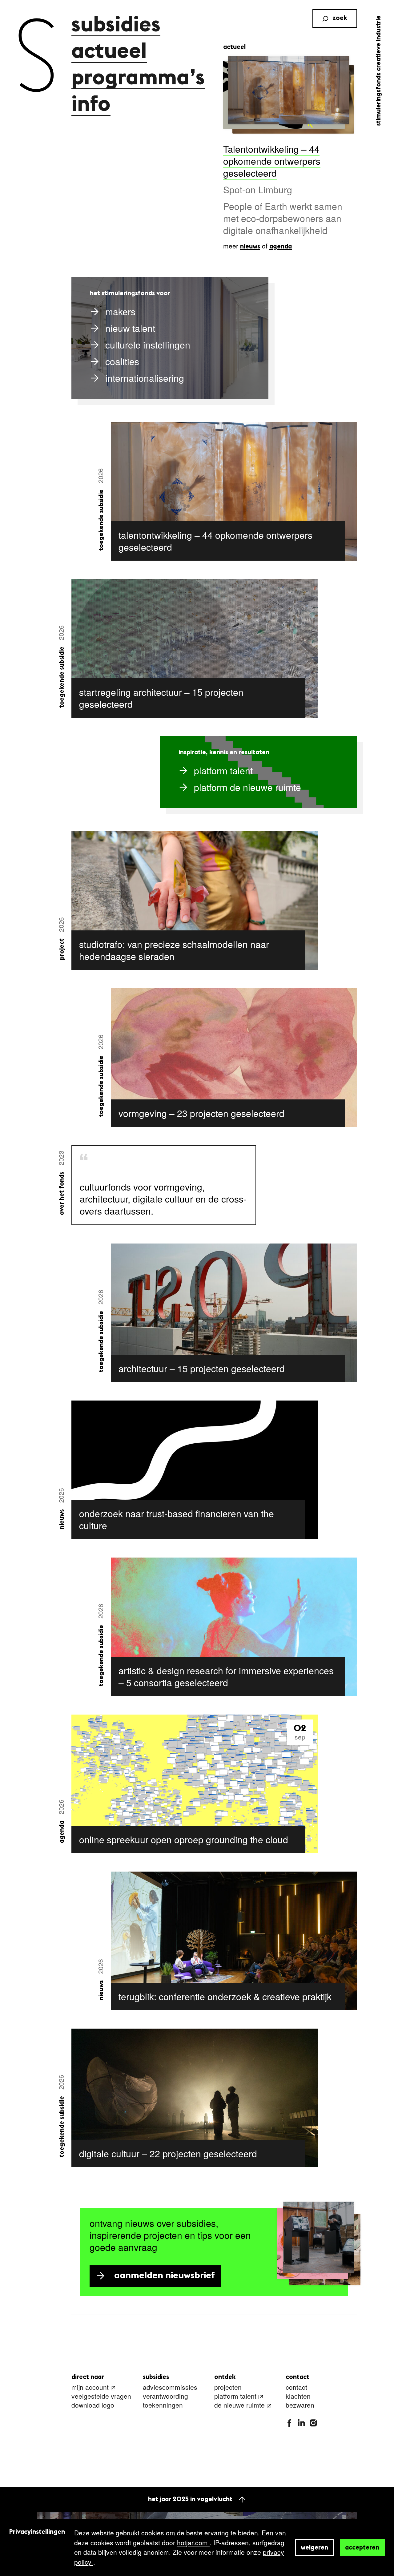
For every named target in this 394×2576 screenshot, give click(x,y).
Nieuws (62, 1519)
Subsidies (116, 26)
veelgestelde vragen (101, 2396)
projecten (228, 2387)
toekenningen (163, 2405)
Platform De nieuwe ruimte (247, 787)
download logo (93, 2405)
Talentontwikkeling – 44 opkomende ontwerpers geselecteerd (272, 161)
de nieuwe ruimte (239, 2405)
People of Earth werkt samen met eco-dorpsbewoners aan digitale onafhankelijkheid (283, 218)
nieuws (250, 247)
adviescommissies (170, 2387)
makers (120, 311)
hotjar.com (193, 2542)
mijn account (90, 2387)
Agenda (62, 1832)
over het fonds (62, 1193)
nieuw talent (130, 328)
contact (296, 2387)
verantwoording (165, 2396)
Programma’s (138, 79)
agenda (281, 247)
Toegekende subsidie (101, 520)
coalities (122, 361)
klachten (298, 2396)
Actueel (109, 52)
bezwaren (300, 2405)
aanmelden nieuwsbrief (165, 2276)
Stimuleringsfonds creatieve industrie (379, 71)
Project (62, 949)
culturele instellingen (148, 345)
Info (91, 105)
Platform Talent (223, 770)
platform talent (235, 2396)
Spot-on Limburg (258, 189)
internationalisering (145, 378)
